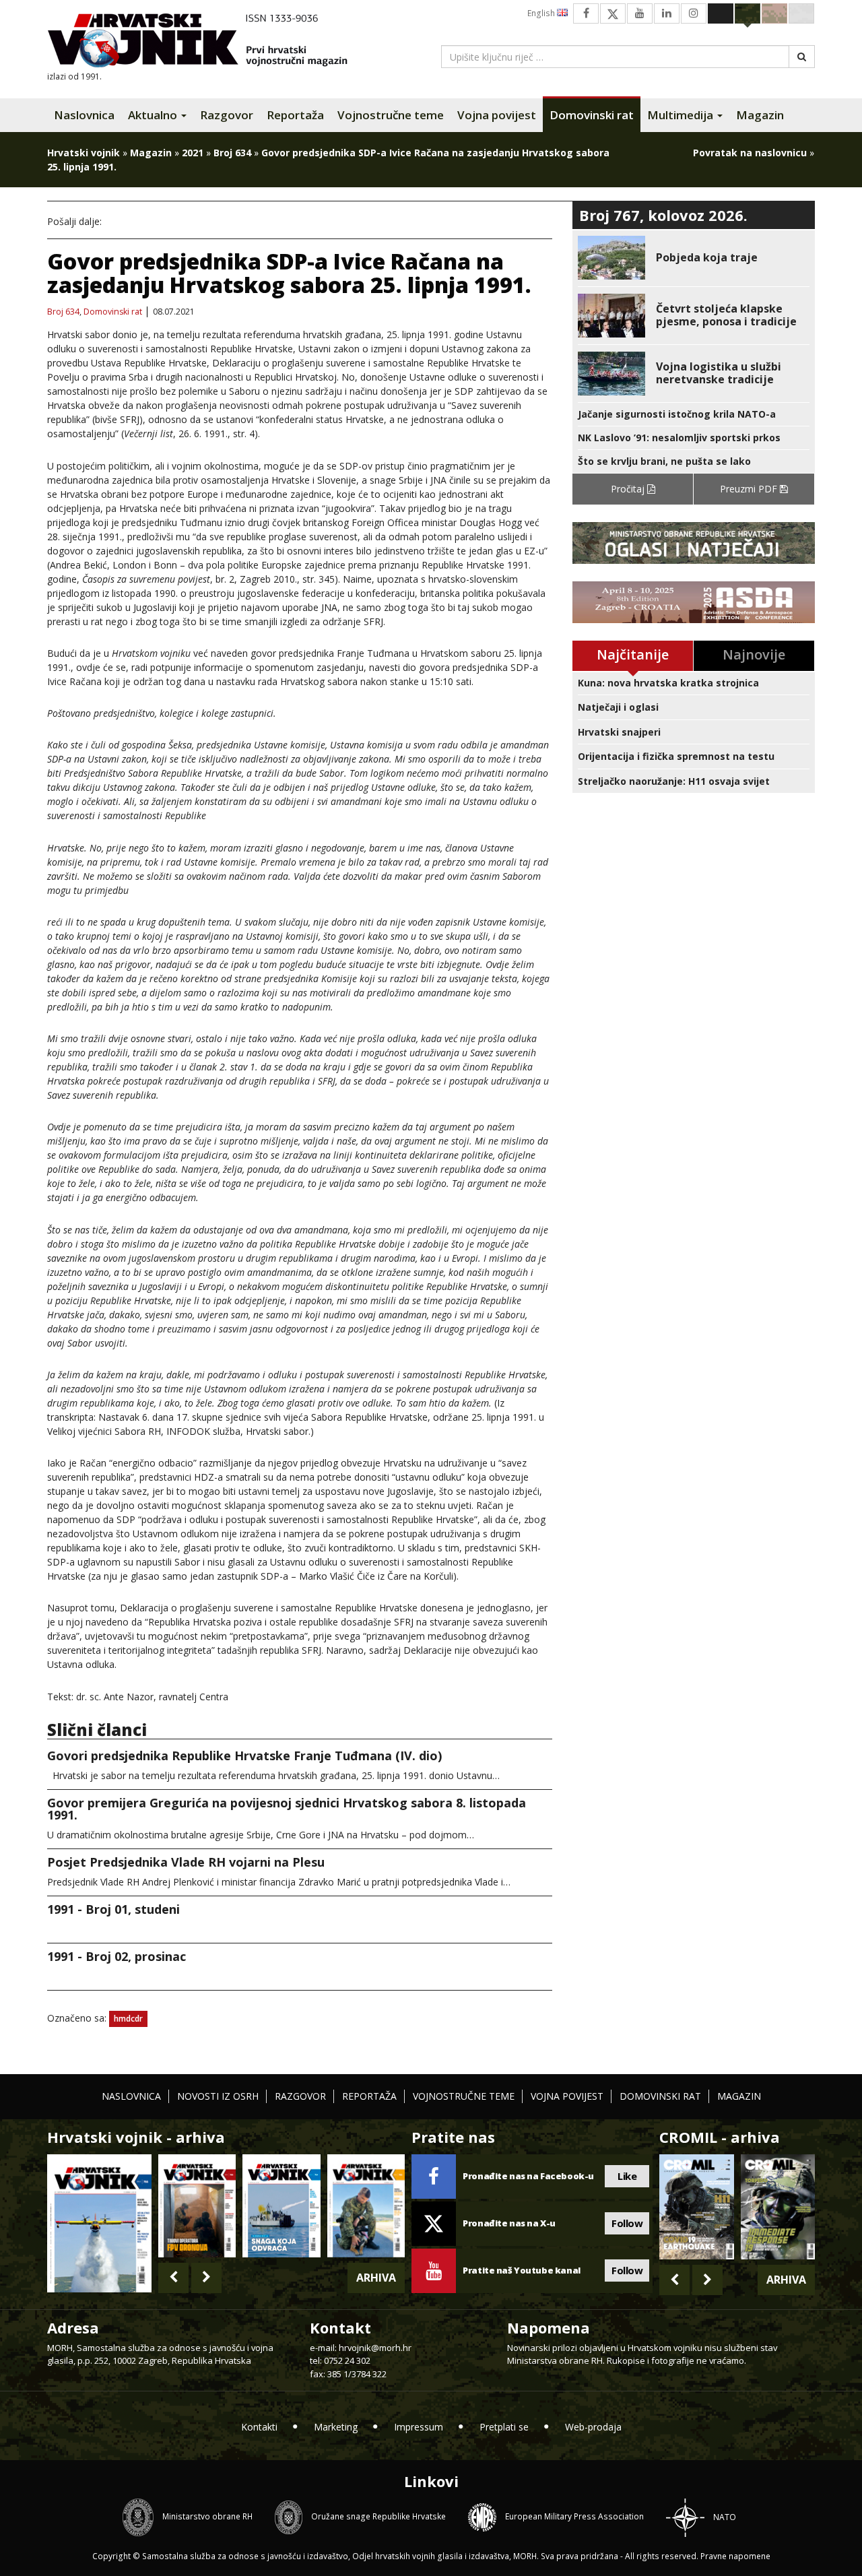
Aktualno (154, 115)
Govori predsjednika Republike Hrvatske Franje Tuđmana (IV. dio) (244, 1756)
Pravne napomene (735, 2556)
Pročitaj (629, 489)
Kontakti (259, 2427)
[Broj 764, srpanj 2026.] (281, 2206)
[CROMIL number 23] (696, 2207)
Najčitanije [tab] (633, 654)
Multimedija (682, 115)
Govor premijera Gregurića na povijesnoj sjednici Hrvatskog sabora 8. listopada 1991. (287, 1809)
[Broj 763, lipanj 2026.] (366, 2206)
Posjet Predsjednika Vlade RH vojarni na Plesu (186, 1862)
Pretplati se (504, 2427)
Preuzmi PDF (750, 489)
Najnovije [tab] (754, 654)
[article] (694, 258)
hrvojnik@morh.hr (375, 2348)
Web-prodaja (593, 2427)
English (542, 13)
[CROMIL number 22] (778, 2207)
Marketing (336, 2427)
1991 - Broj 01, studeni (113, 1909)
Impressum (419, 2427)
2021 (193, 153)
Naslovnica (84, 115)
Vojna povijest (497, 115)
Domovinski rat (592, 115)
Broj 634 (232, 153)
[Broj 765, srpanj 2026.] (197, 2206)
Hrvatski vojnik (84, 153)
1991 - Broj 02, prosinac (117, 1956)
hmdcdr (128, 2019)
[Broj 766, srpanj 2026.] (99, 2222)
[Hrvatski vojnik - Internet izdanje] (207, 42)
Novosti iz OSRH (218, 2096)
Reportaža (295, 115)
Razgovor (227, 115)
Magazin (760, 115)
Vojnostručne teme (391, 115)
